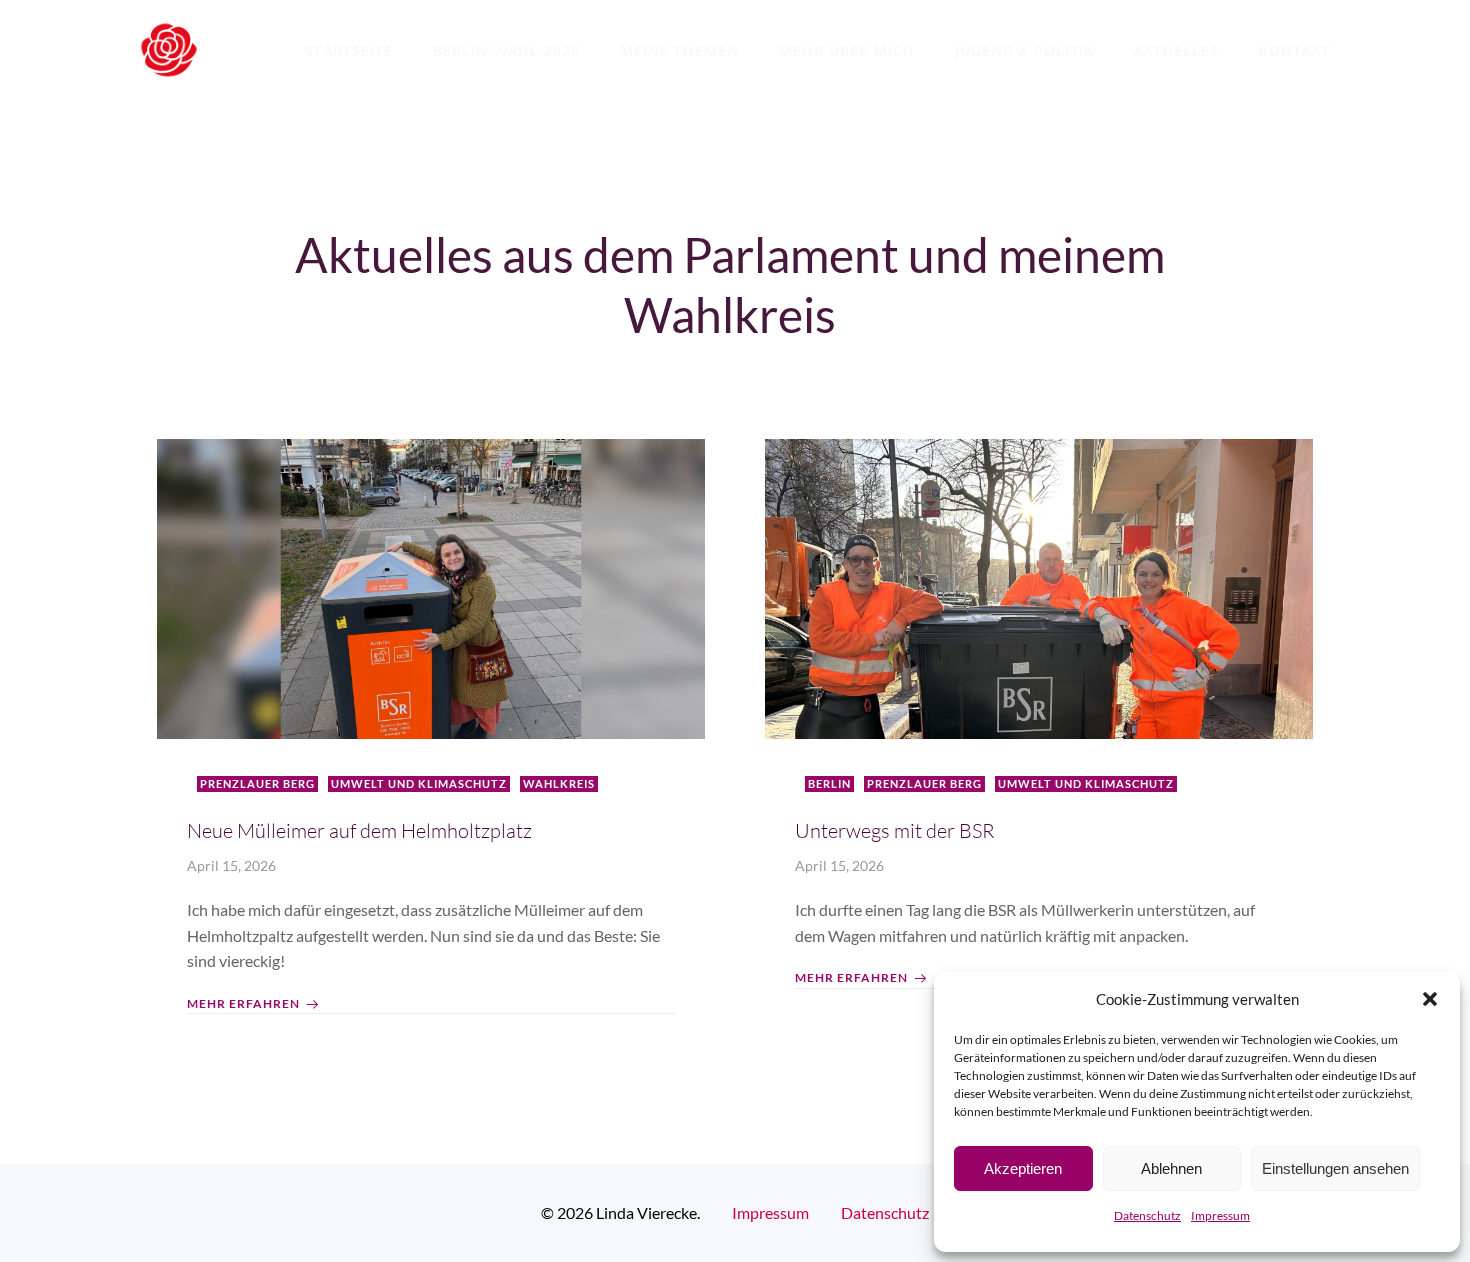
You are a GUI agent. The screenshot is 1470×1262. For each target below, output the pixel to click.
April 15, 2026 (231, 865)
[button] (1430, 999)
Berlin (829, 783)
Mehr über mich (847, 50)
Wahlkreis (559, 783)
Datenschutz (1147, 1215)
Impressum (1220, 1215)
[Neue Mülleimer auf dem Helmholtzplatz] (431, 586)
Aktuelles (1176, 50)
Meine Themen (679, 50)
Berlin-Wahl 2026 (506, 50)
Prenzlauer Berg (257, 783)
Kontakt (1295, 50)
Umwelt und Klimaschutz (419, 783)
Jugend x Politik (1024, 50)
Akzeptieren (1023, 1168)
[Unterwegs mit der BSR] (1039, 586)
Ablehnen (1171, 1168)
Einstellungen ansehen (1335, 1168)
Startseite (349, 50)
